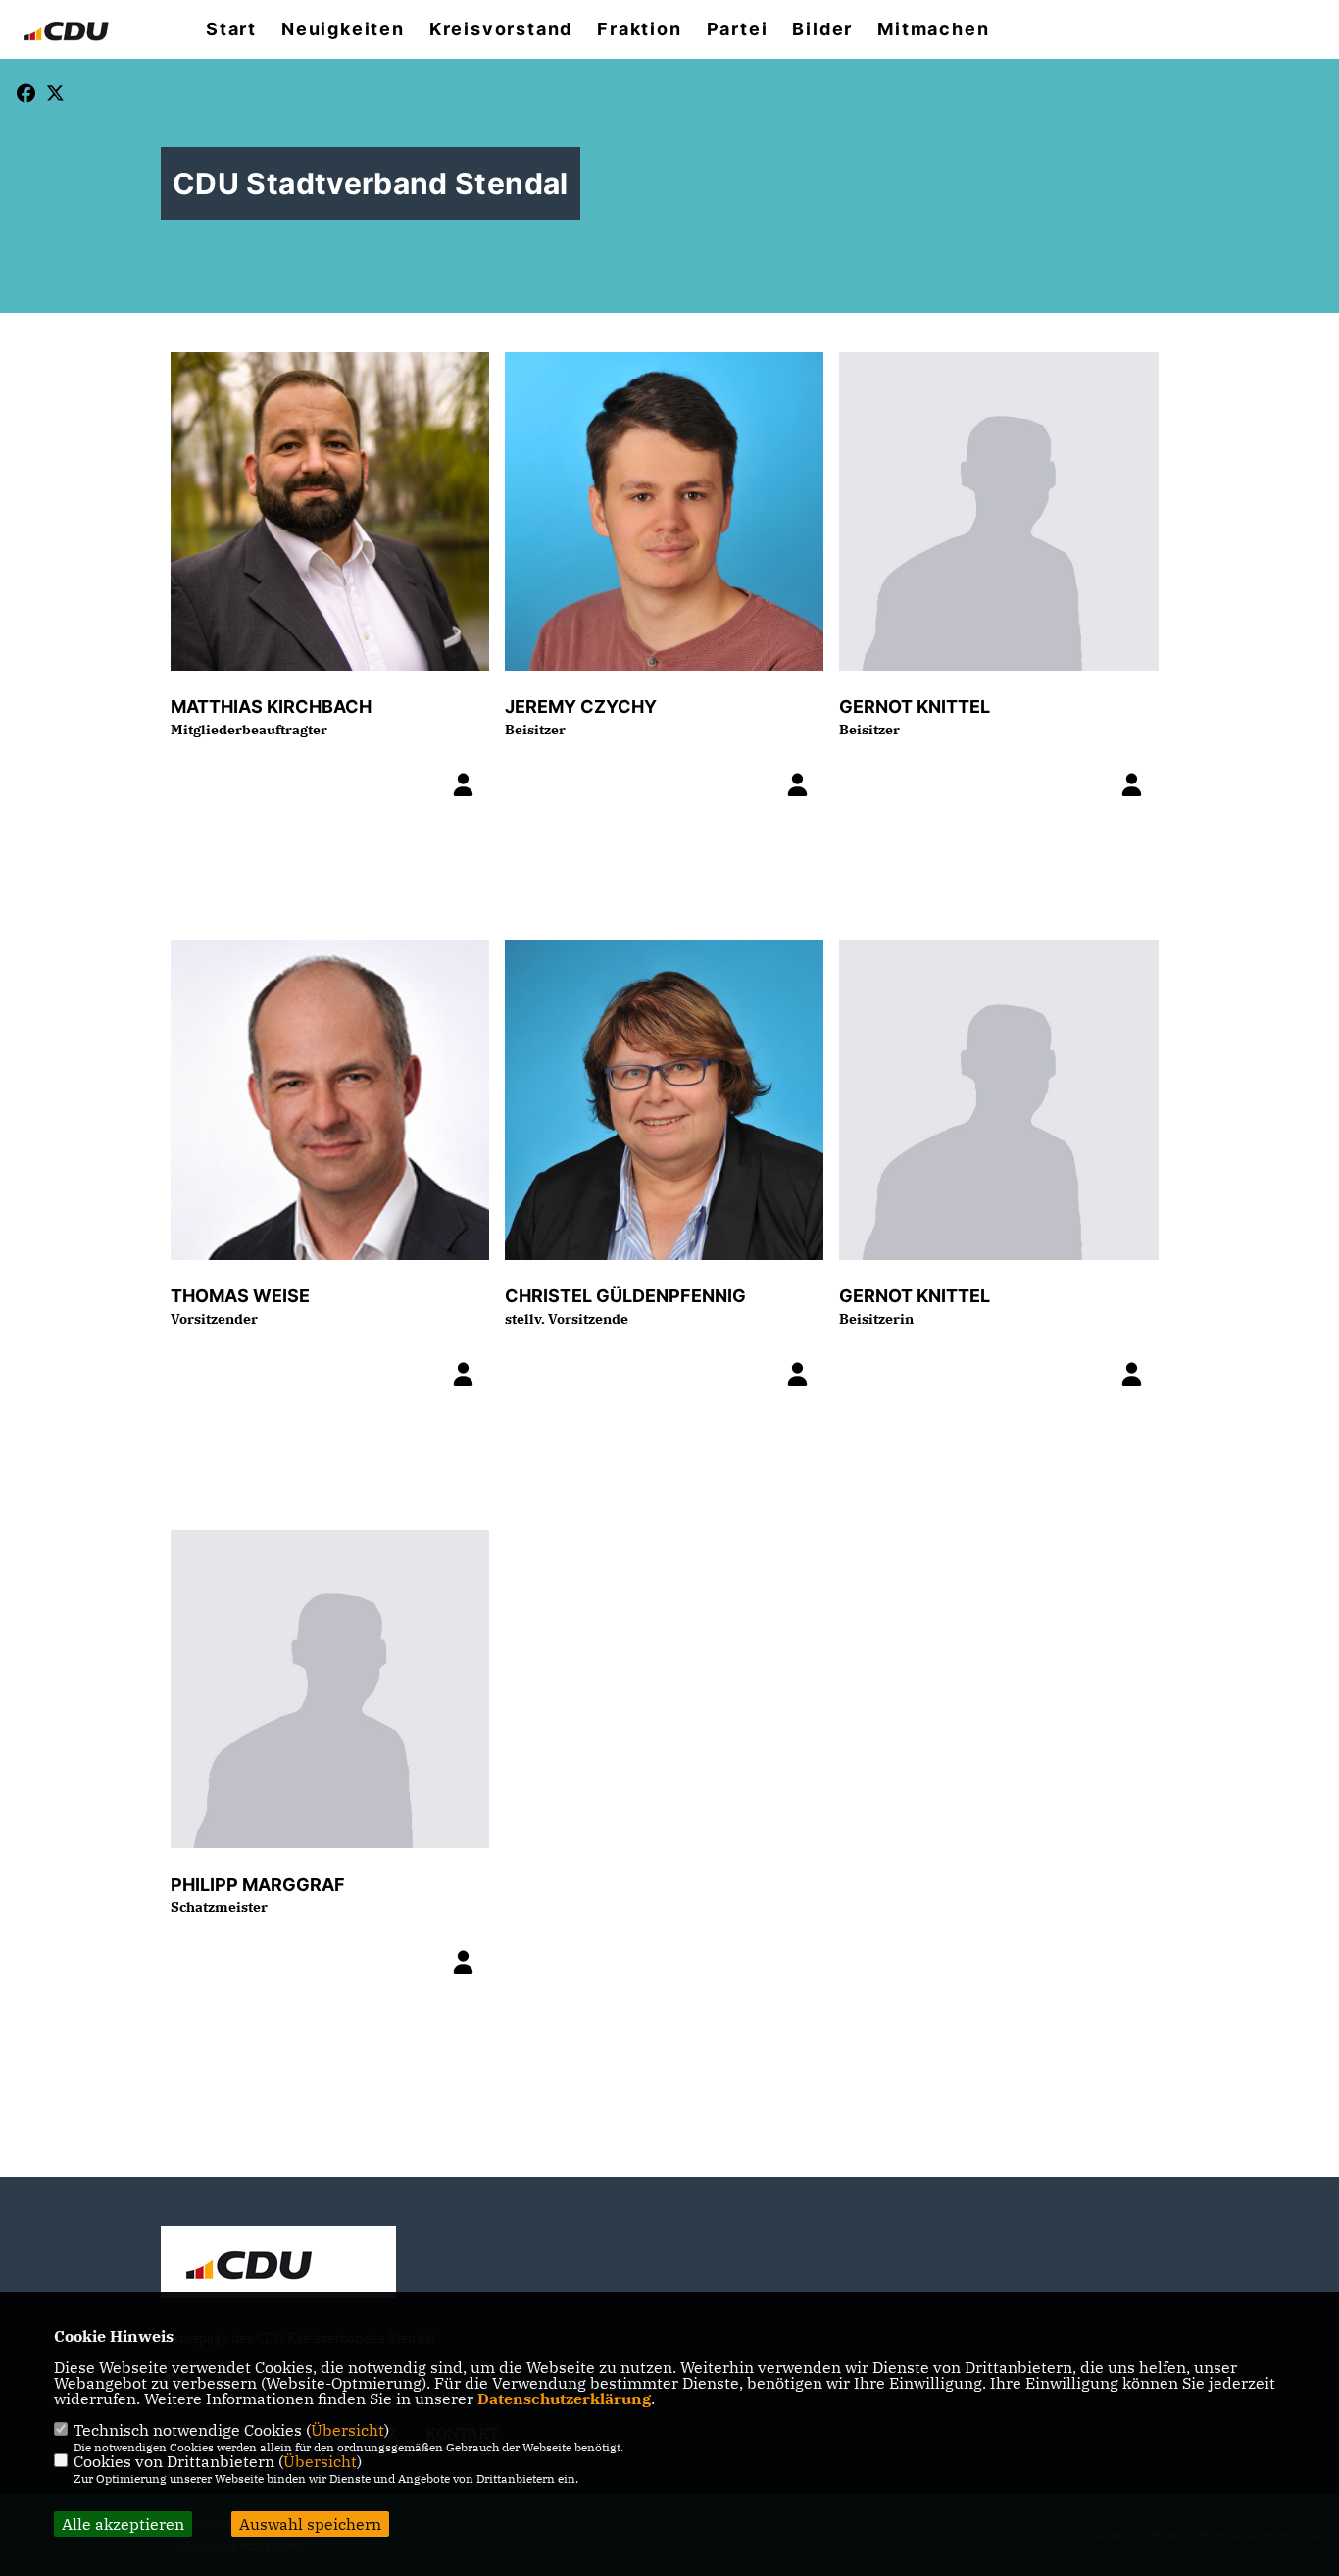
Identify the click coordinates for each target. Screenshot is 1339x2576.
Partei (738, 29)
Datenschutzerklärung (564, 2399)
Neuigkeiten (343, 29)
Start (231, 29)
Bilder (822, 29)
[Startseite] (278, 2264)
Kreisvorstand (501, 29)
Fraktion (639, 29)
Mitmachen (933, 29)
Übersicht (347, 2430)
